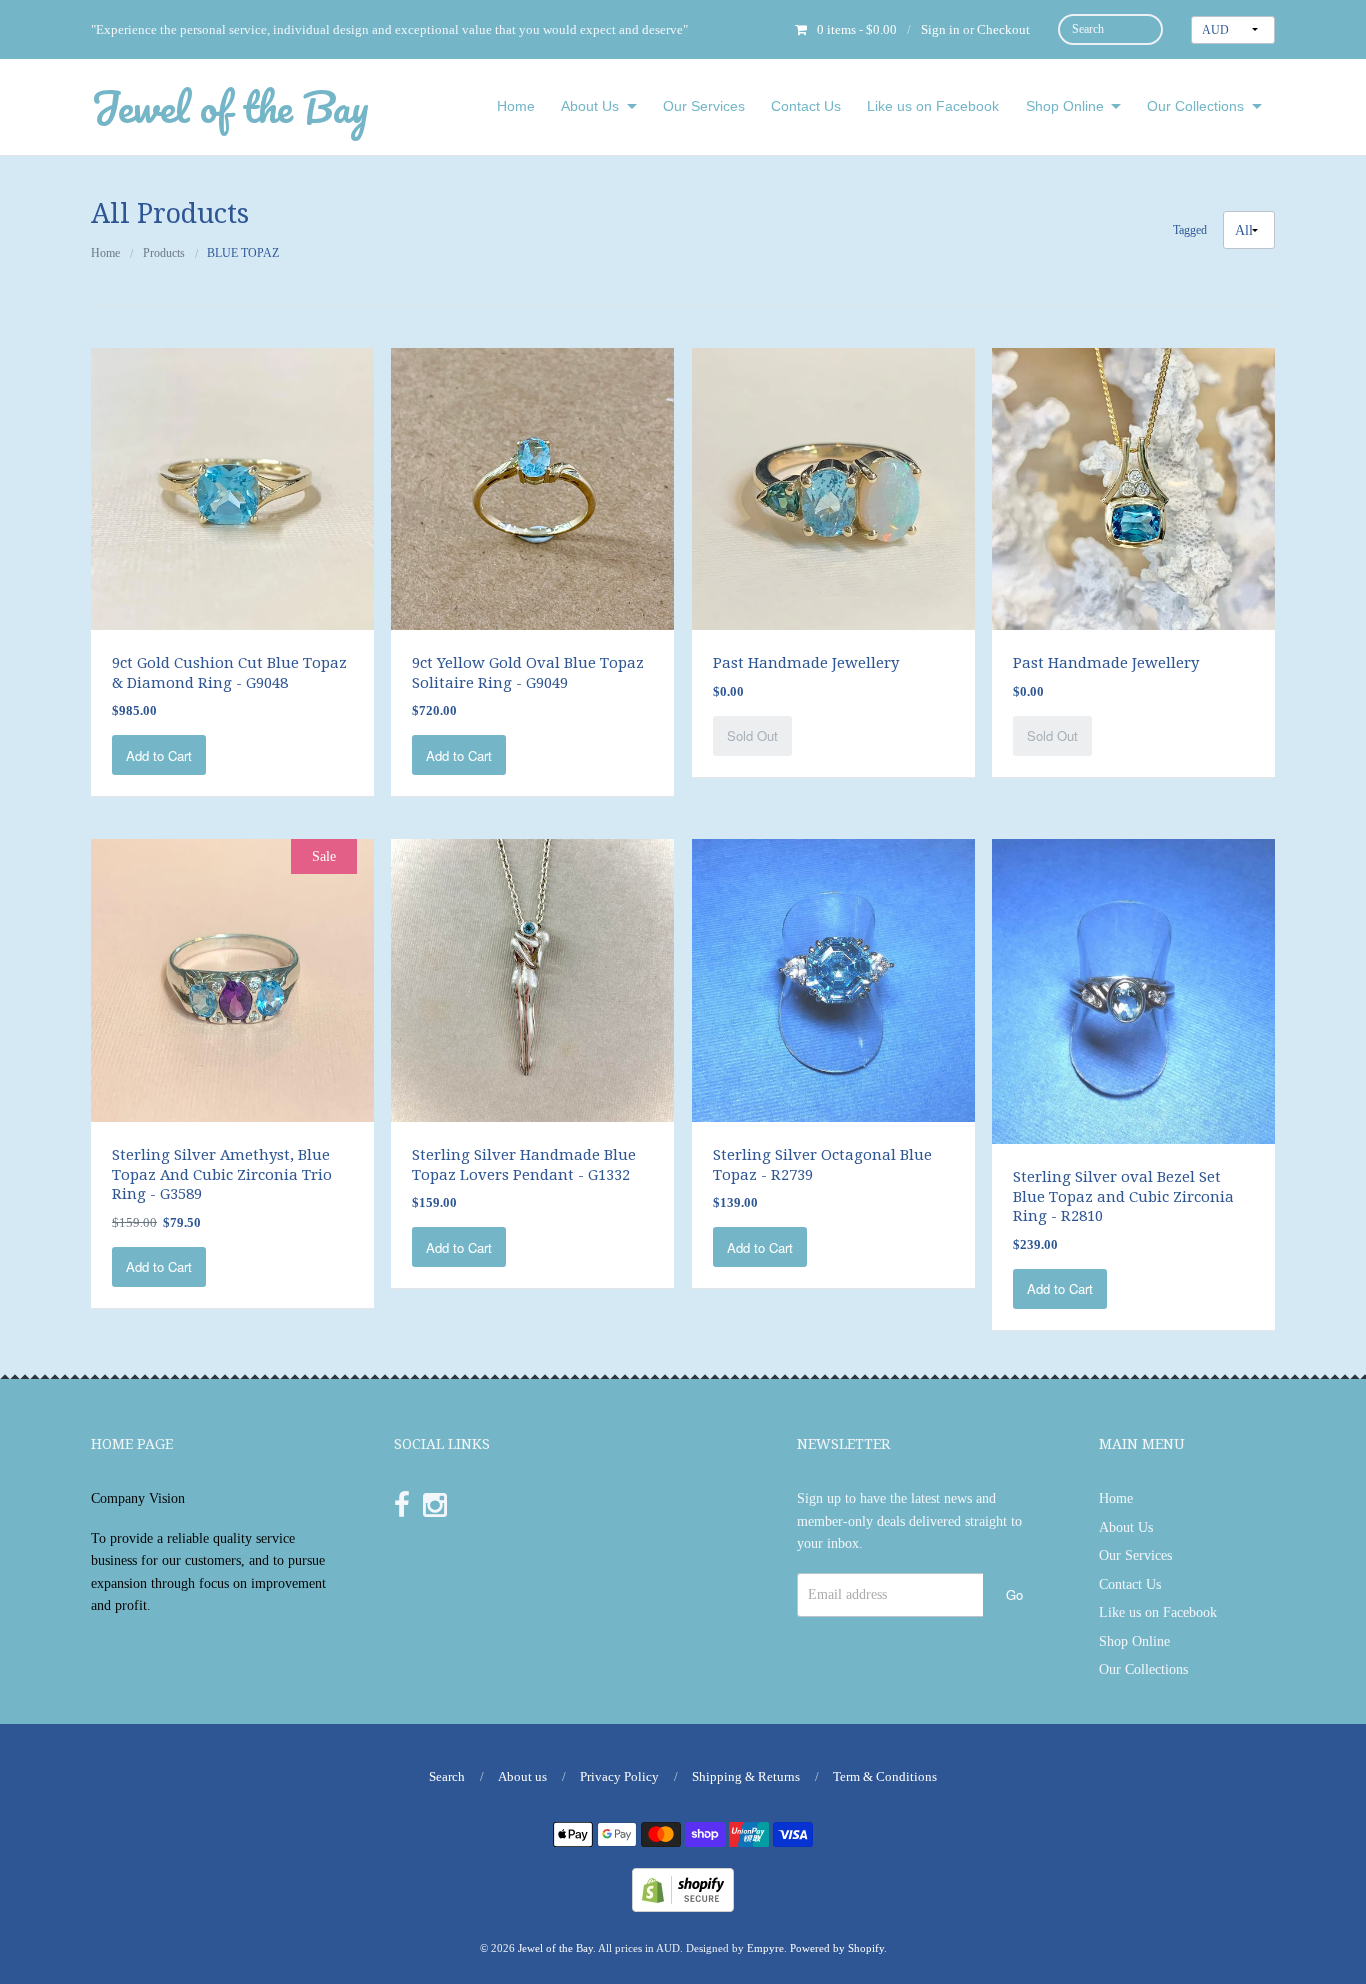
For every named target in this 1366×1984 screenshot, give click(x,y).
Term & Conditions (885, 1776)
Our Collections (1195, 106)
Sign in (940, 29)
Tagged (1190, 231)
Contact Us (806, 106)
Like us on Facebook (933, 106)
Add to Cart (159, 755)
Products (164, 253)
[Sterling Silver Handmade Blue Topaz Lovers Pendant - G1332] (532, 979)
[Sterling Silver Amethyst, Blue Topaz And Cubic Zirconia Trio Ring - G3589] (232, 979)
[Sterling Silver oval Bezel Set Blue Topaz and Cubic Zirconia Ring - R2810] (1133, 990)
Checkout (1003, 29)
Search (447, 1776)
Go (1014, 1594)
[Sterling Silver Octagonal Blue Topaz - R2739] (833, 979)
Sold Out (752, 735)
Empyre (765, 1948)
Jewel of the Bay (230, 106)
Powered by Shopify (837, 1948)
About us (522, 1776)
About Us (590, 106)
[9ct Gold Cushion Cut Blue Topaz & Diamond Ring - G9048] (232, 487)
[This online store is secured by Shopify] (683, 1888)
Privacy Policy (619, 1776)
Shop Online (1065, 106)
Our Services (704, 106)
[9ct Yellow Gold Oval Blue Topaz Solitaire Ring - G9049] (532, 487)
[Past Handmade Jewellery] (833, 487)
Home (516, 106)
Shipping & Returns (746, 1776)
